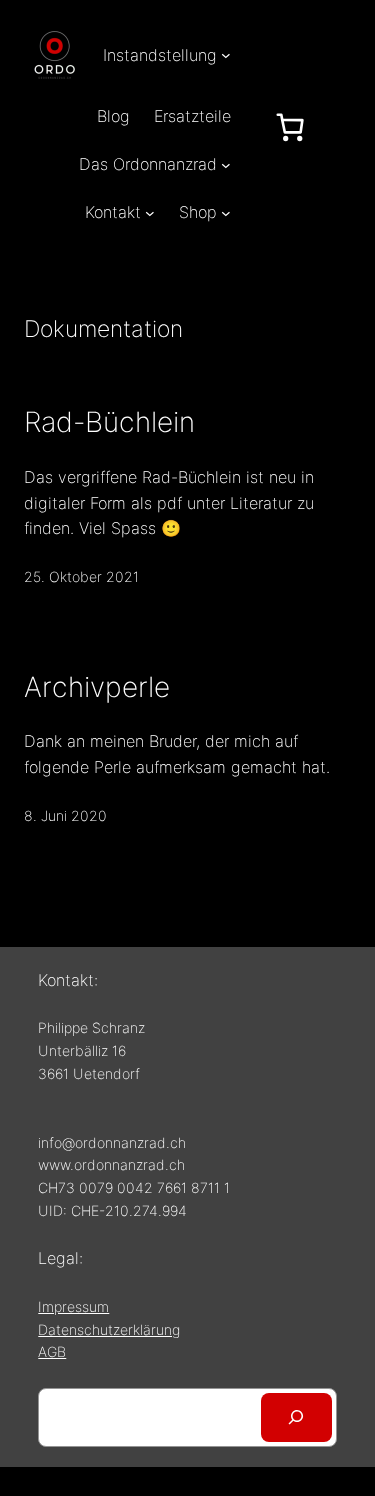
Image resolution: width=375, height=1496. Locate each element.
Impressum (73, 1306)
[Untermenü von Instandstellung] (226, 55)
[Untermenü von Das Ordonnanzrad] (226, 164)
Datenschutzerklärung (109, 1329)
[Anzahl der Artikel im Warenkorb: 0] (290, 127)
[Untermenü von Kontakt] (150, 213)
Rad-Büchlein (109, 422)
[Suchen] (296, 1418)
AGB (52, 1351)
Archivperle (97, 687)
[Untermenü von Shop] (226, 213)
